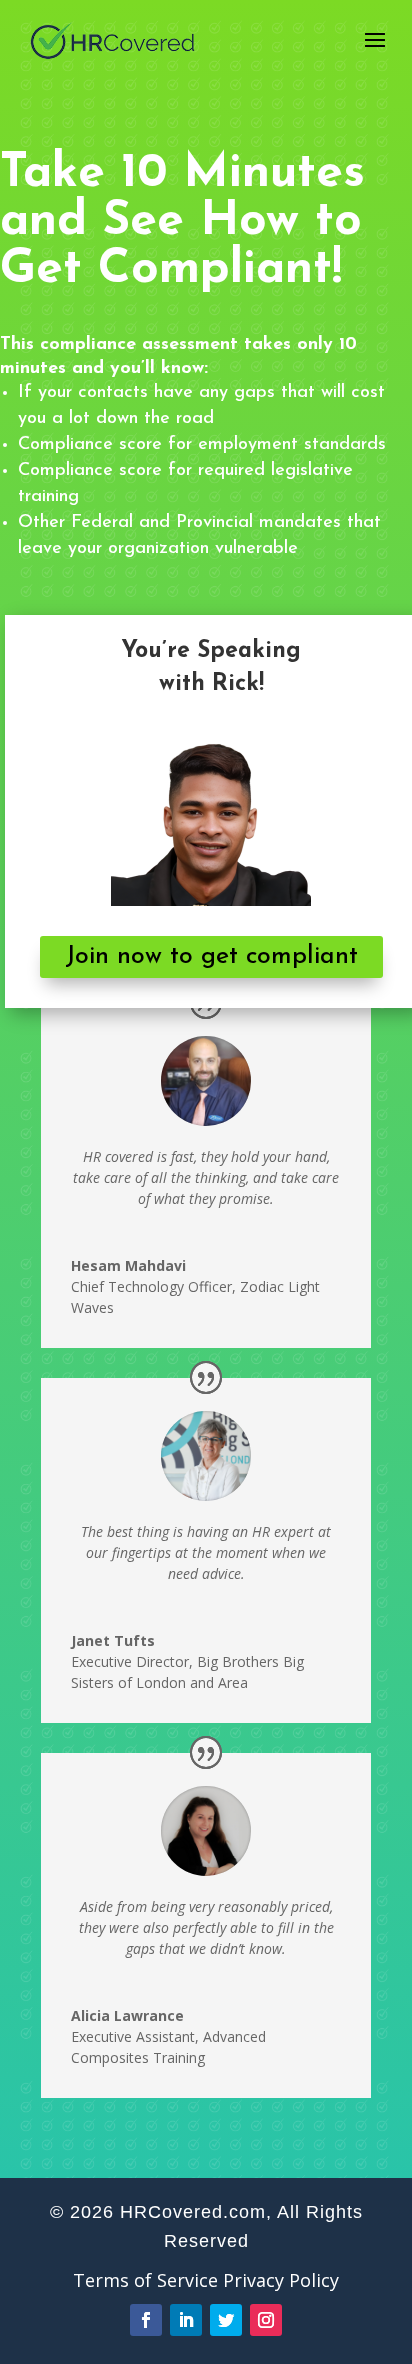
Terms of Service (145, 2280)
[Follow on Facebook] (146, 2320)
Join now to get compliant (211, 956)
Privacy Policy (281, 2280)
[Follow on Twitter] (226, 2320)
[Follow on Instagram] (266, 2320)
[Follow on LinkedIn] (186, 2320)
